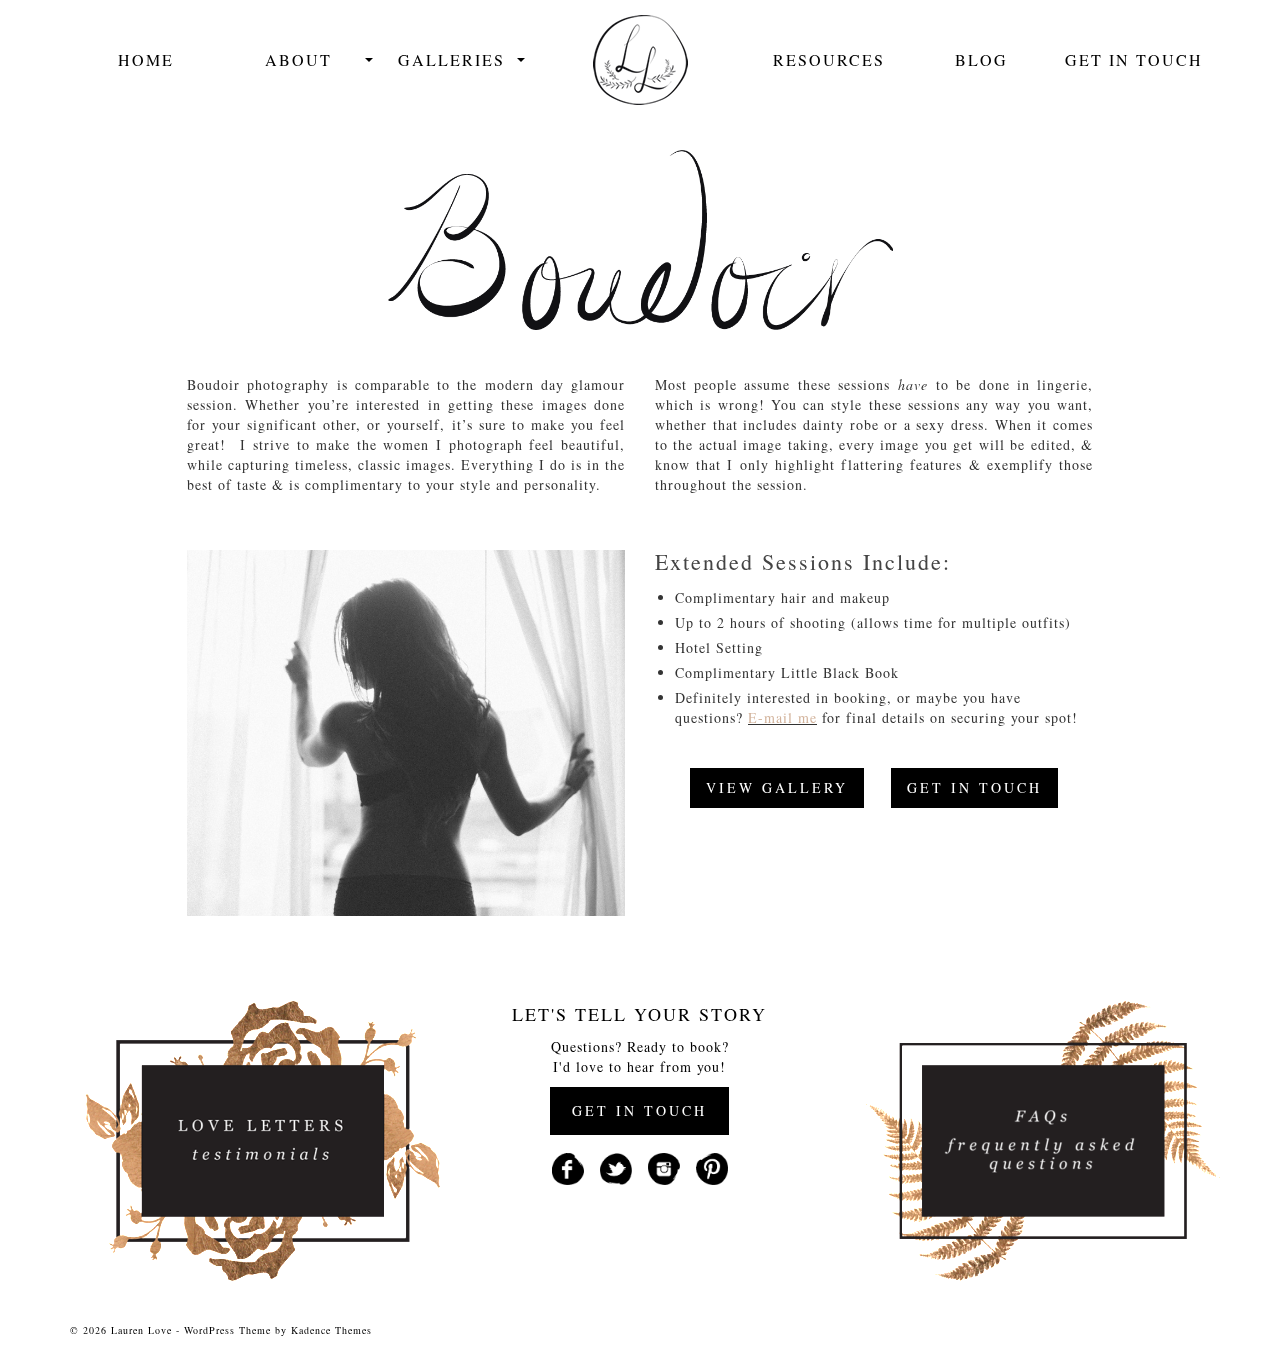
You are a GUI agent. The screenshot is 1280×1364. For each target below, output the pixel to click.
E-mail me (782, 717)
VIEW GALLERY (777, 787)
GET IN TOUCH (974, 787)
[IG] (664, 1166)
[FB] (568, 1166)
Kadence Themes (331, 1330)
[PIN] (712, 1166)
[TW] (616, 1166)
